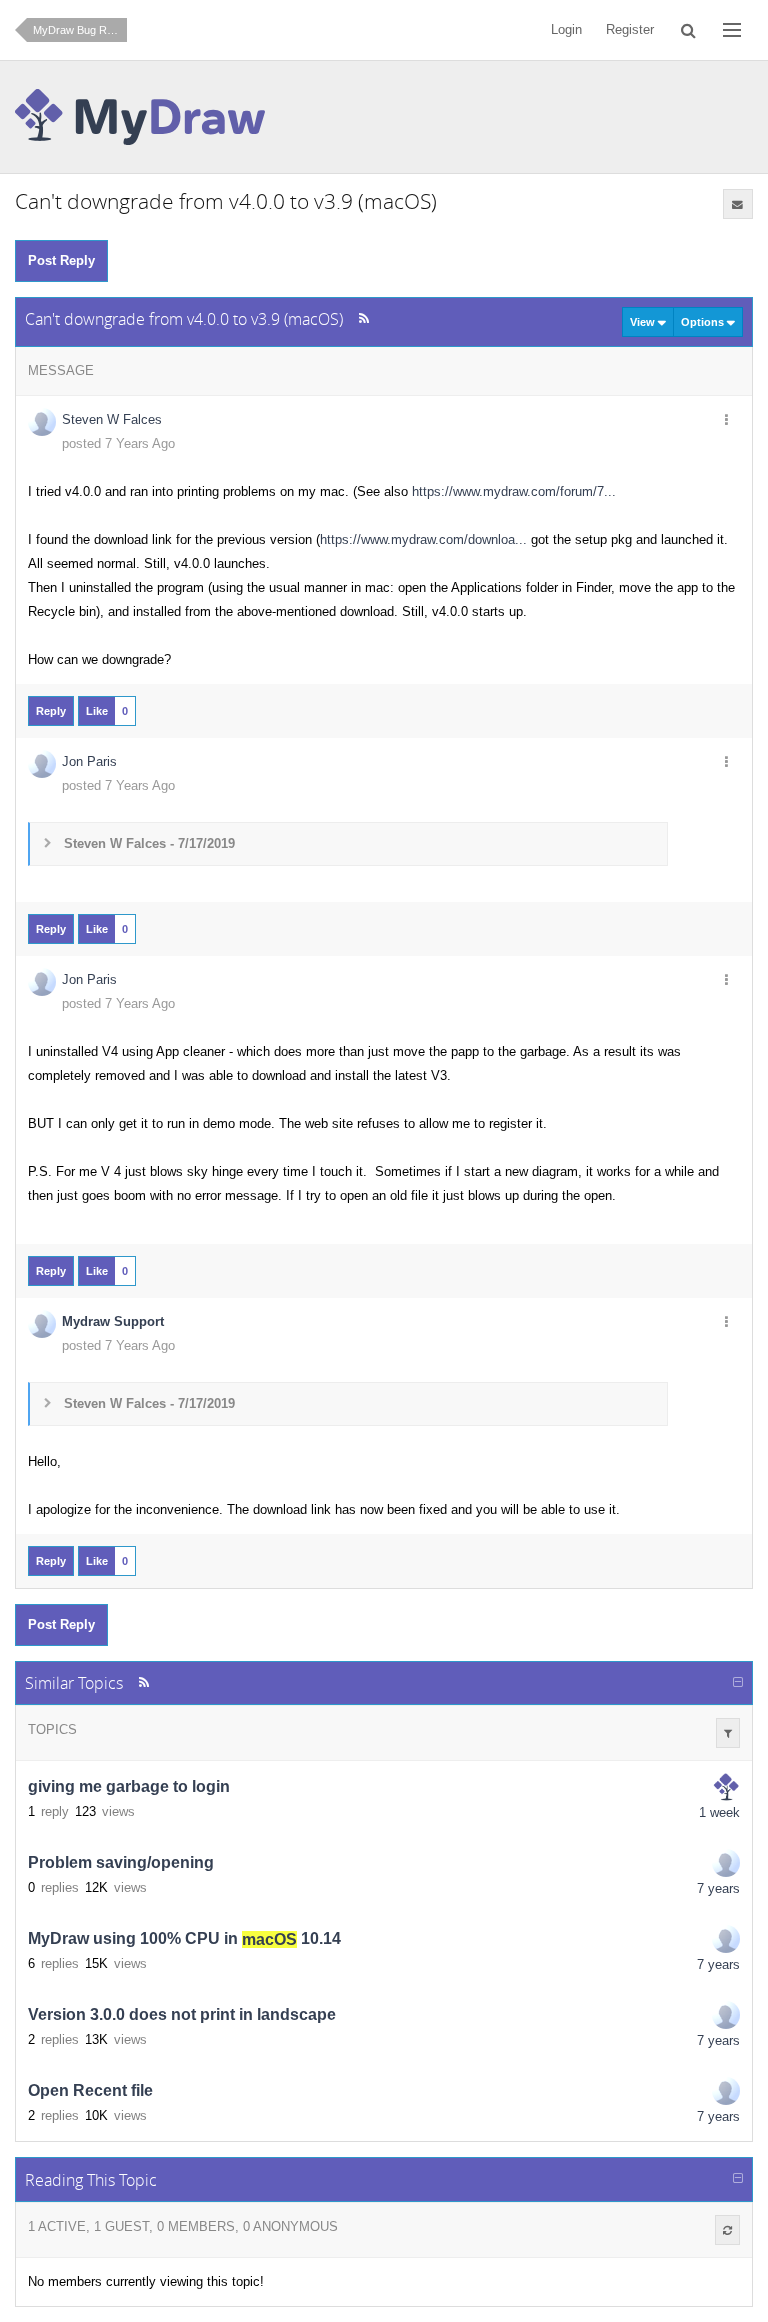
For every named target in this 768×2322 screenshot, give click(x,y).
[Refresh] (727, 2230)
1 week (719, 1812)
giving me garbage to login (129, 1787)
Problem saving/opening (121, 1863)
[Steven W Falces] (726, 1863)
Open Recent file (90, 2091)
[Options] (727, 421)
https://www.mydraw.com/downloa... (423, 539)
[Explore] (732, 30)
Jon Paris (89, 761)
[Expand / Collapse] (738, 1683)
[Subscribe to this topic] (738, 204)
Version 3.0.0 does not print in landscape (182, 2015)
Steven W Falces (112, 419)
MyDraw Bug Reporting (80, 30)
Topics (52, 1729)
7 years (718, 1888)
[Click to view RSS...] (363, 318)
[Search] (688, 30)
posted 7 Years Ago (118, 443)
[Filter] (728, 1733)
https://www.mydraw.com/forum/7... (514, 491)
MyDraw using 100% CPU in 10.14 (184, 1939)
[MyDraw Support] (726, 1787)
